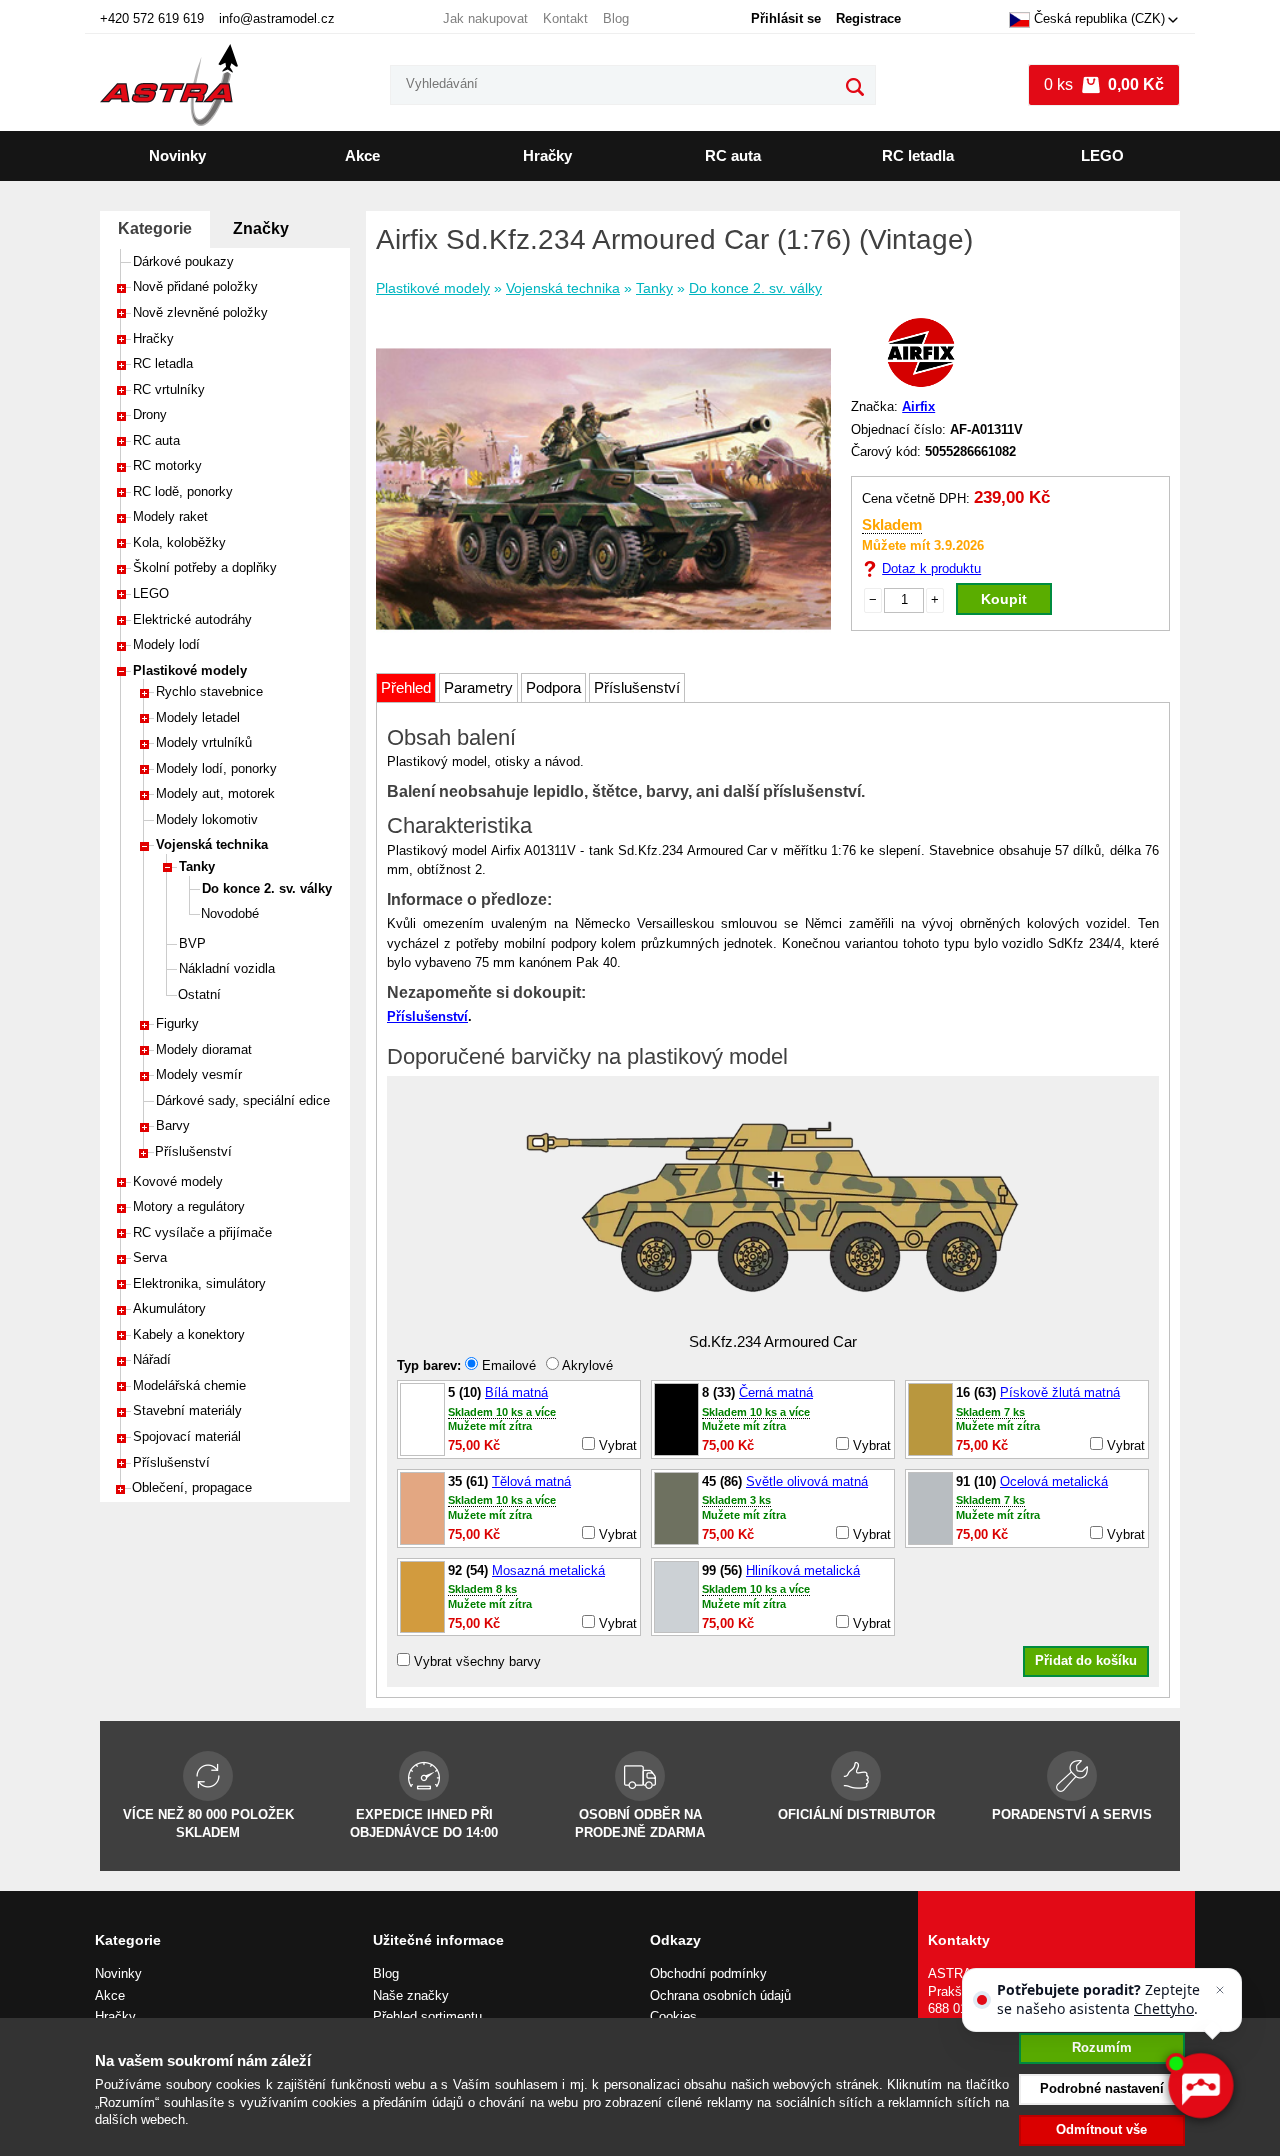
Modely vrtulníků (204, 742)
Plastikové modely (190, 670)
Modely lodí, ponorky (216, 768)
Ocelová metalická (1054, 1481)
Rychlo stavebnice (209, 691)
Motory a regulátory (189, 1206)
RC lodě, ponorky (183, 491)
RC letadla (918, 155)
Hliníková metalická (803, 1570)
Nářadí (152, 1359)
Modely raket (170, 516)
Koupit (1004, 599)
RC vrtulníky (169, 389)
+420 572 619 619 (152, 18)
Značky (261, 228)
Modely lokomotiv (207, 819)
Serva (150, 1257)
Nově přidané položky (195, 286)
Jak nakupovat (485, 18)
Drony (150, 414)
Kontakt (565, 18)
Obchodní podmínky (708, 1973)
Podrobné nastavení (1102, 2088)
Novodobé (230, 913)
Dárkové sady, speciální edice (243, 1100)
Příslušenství (193, 1151)
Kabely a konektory (189, 1334)
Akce (362, 155)
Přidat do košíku (1086, 1660)
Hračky (547, 155)
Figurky (177, 1023)
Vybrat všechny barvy (475, 1661)
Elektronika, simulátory (199, 1283)
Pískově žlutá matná (1060, 1392)
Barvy (173, 1125)
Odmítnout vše (1101, 2129)
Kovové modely (178, 1181)
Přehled (406, 687)
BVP (192, 943)
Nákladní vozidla (227, 968)
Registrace (868, 18)
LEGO (1102, 155)
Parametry (478, 687)
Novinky (177, 155)
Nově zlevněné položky (200, 312)
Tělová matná (531, 1481)
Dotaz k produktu (931, 568)
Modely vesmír (199, 1074)
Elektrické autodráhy (192, 619)
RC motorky (167, 465)
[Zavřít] (1220, 1990)
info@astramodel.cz (277, 18)
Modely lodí (166, 644)
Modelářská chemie (189, 1385)
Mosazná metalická (548, 1570)
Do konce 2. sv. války (267, 888)
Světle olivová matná (807, 1481)
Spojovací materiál (187, 1436)
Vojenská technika (212, 844)
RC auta (733, 155)
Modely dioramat (204, 1049)
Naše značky (411, 1995)
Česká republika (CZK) (1099, 19)
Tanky (197, 866)
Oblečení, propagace (192, 1487)
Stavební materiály (187, 1410)
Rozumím (1102, 2047)
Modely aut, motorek (215, 793)
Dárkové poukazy (183, 261)
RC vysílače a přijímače (202, 1232)
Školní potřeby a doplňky (205, 567)
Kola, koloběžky (179, 542)
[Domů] (169, 85)
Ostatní (199, 994)
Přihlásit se (786, 18)
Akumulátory (169, 1308)
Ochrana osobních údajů (720, 1995)
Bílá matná (516, 1392)
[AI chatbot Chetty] (1200, 2086)
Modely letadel (198, 717)
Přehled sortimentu (427, 2016)
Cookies (673, 2016)
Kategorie (155, 228)
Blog (616, 18)
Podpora (553, 687)
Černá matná (776, 1392)
